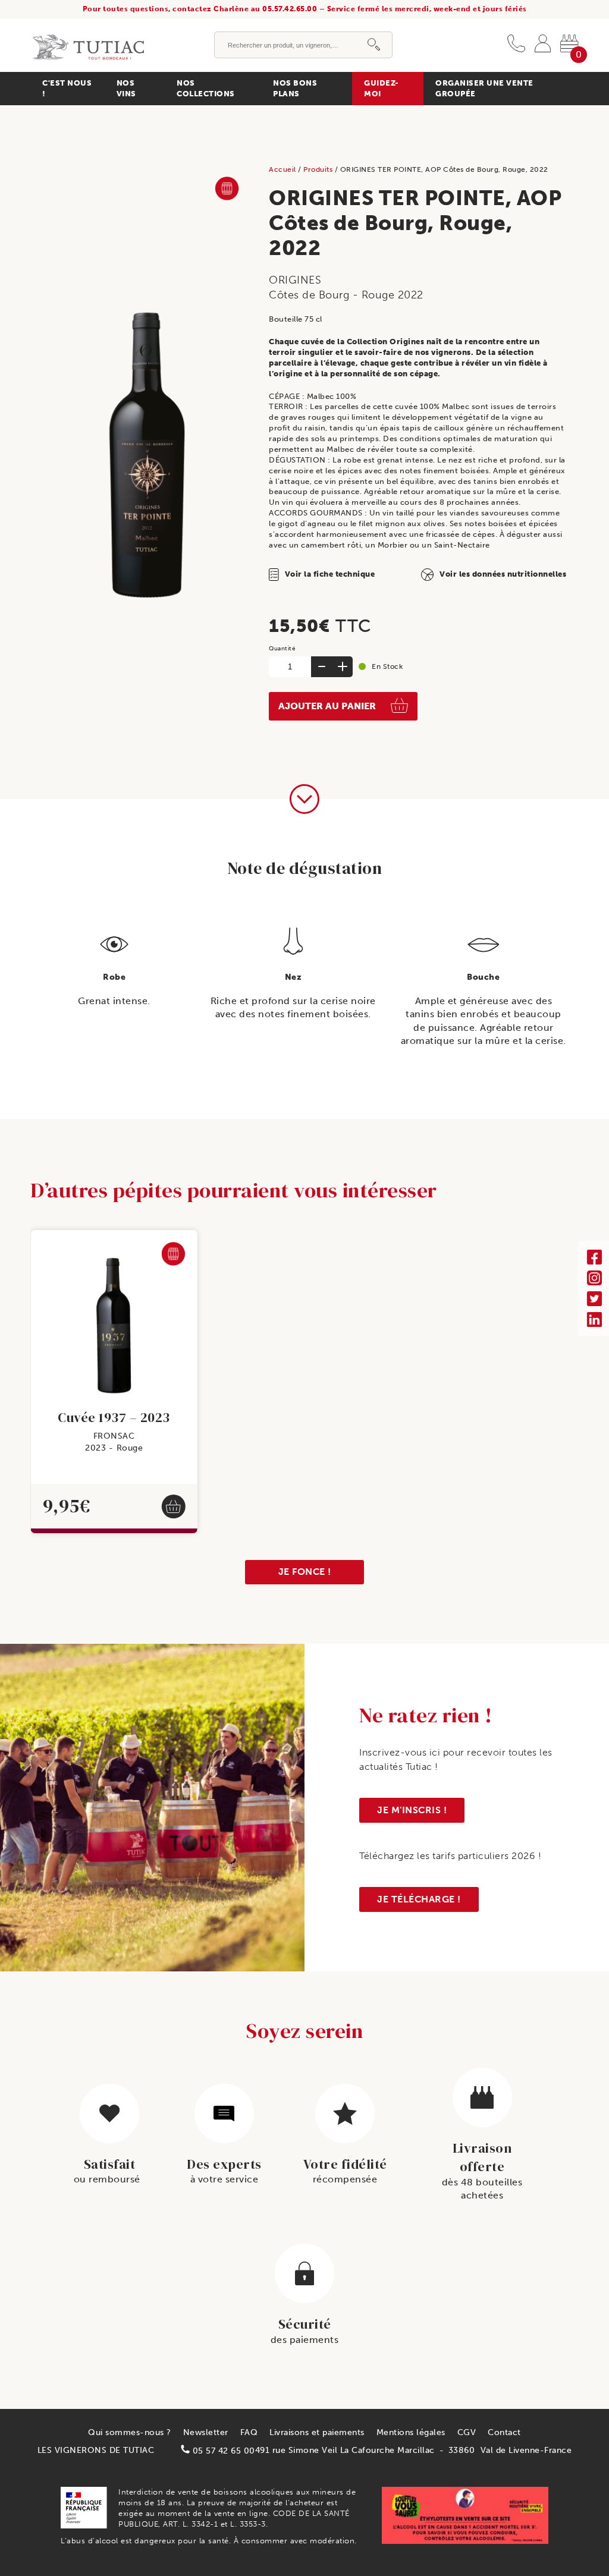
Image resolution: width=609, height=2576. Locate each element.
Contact (504, 2432)
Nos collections (206, 88)
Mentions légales (411, 2432)
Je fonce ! (305, 1572)
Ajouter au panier (327, 706)
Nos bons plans (295, 88)
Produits (319, 169)
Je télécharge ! (419, 1899)
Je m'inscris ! (412, 1810)
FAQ (249, 2432)
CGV (467, 2432)
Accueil (283, 169)
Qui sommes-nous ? (130, 2432)
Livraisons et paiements (317, 2432)
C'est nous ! (67, 88)
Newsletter (206, 2432)
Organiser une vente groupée (484, 88)
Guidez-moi (382, 88)
